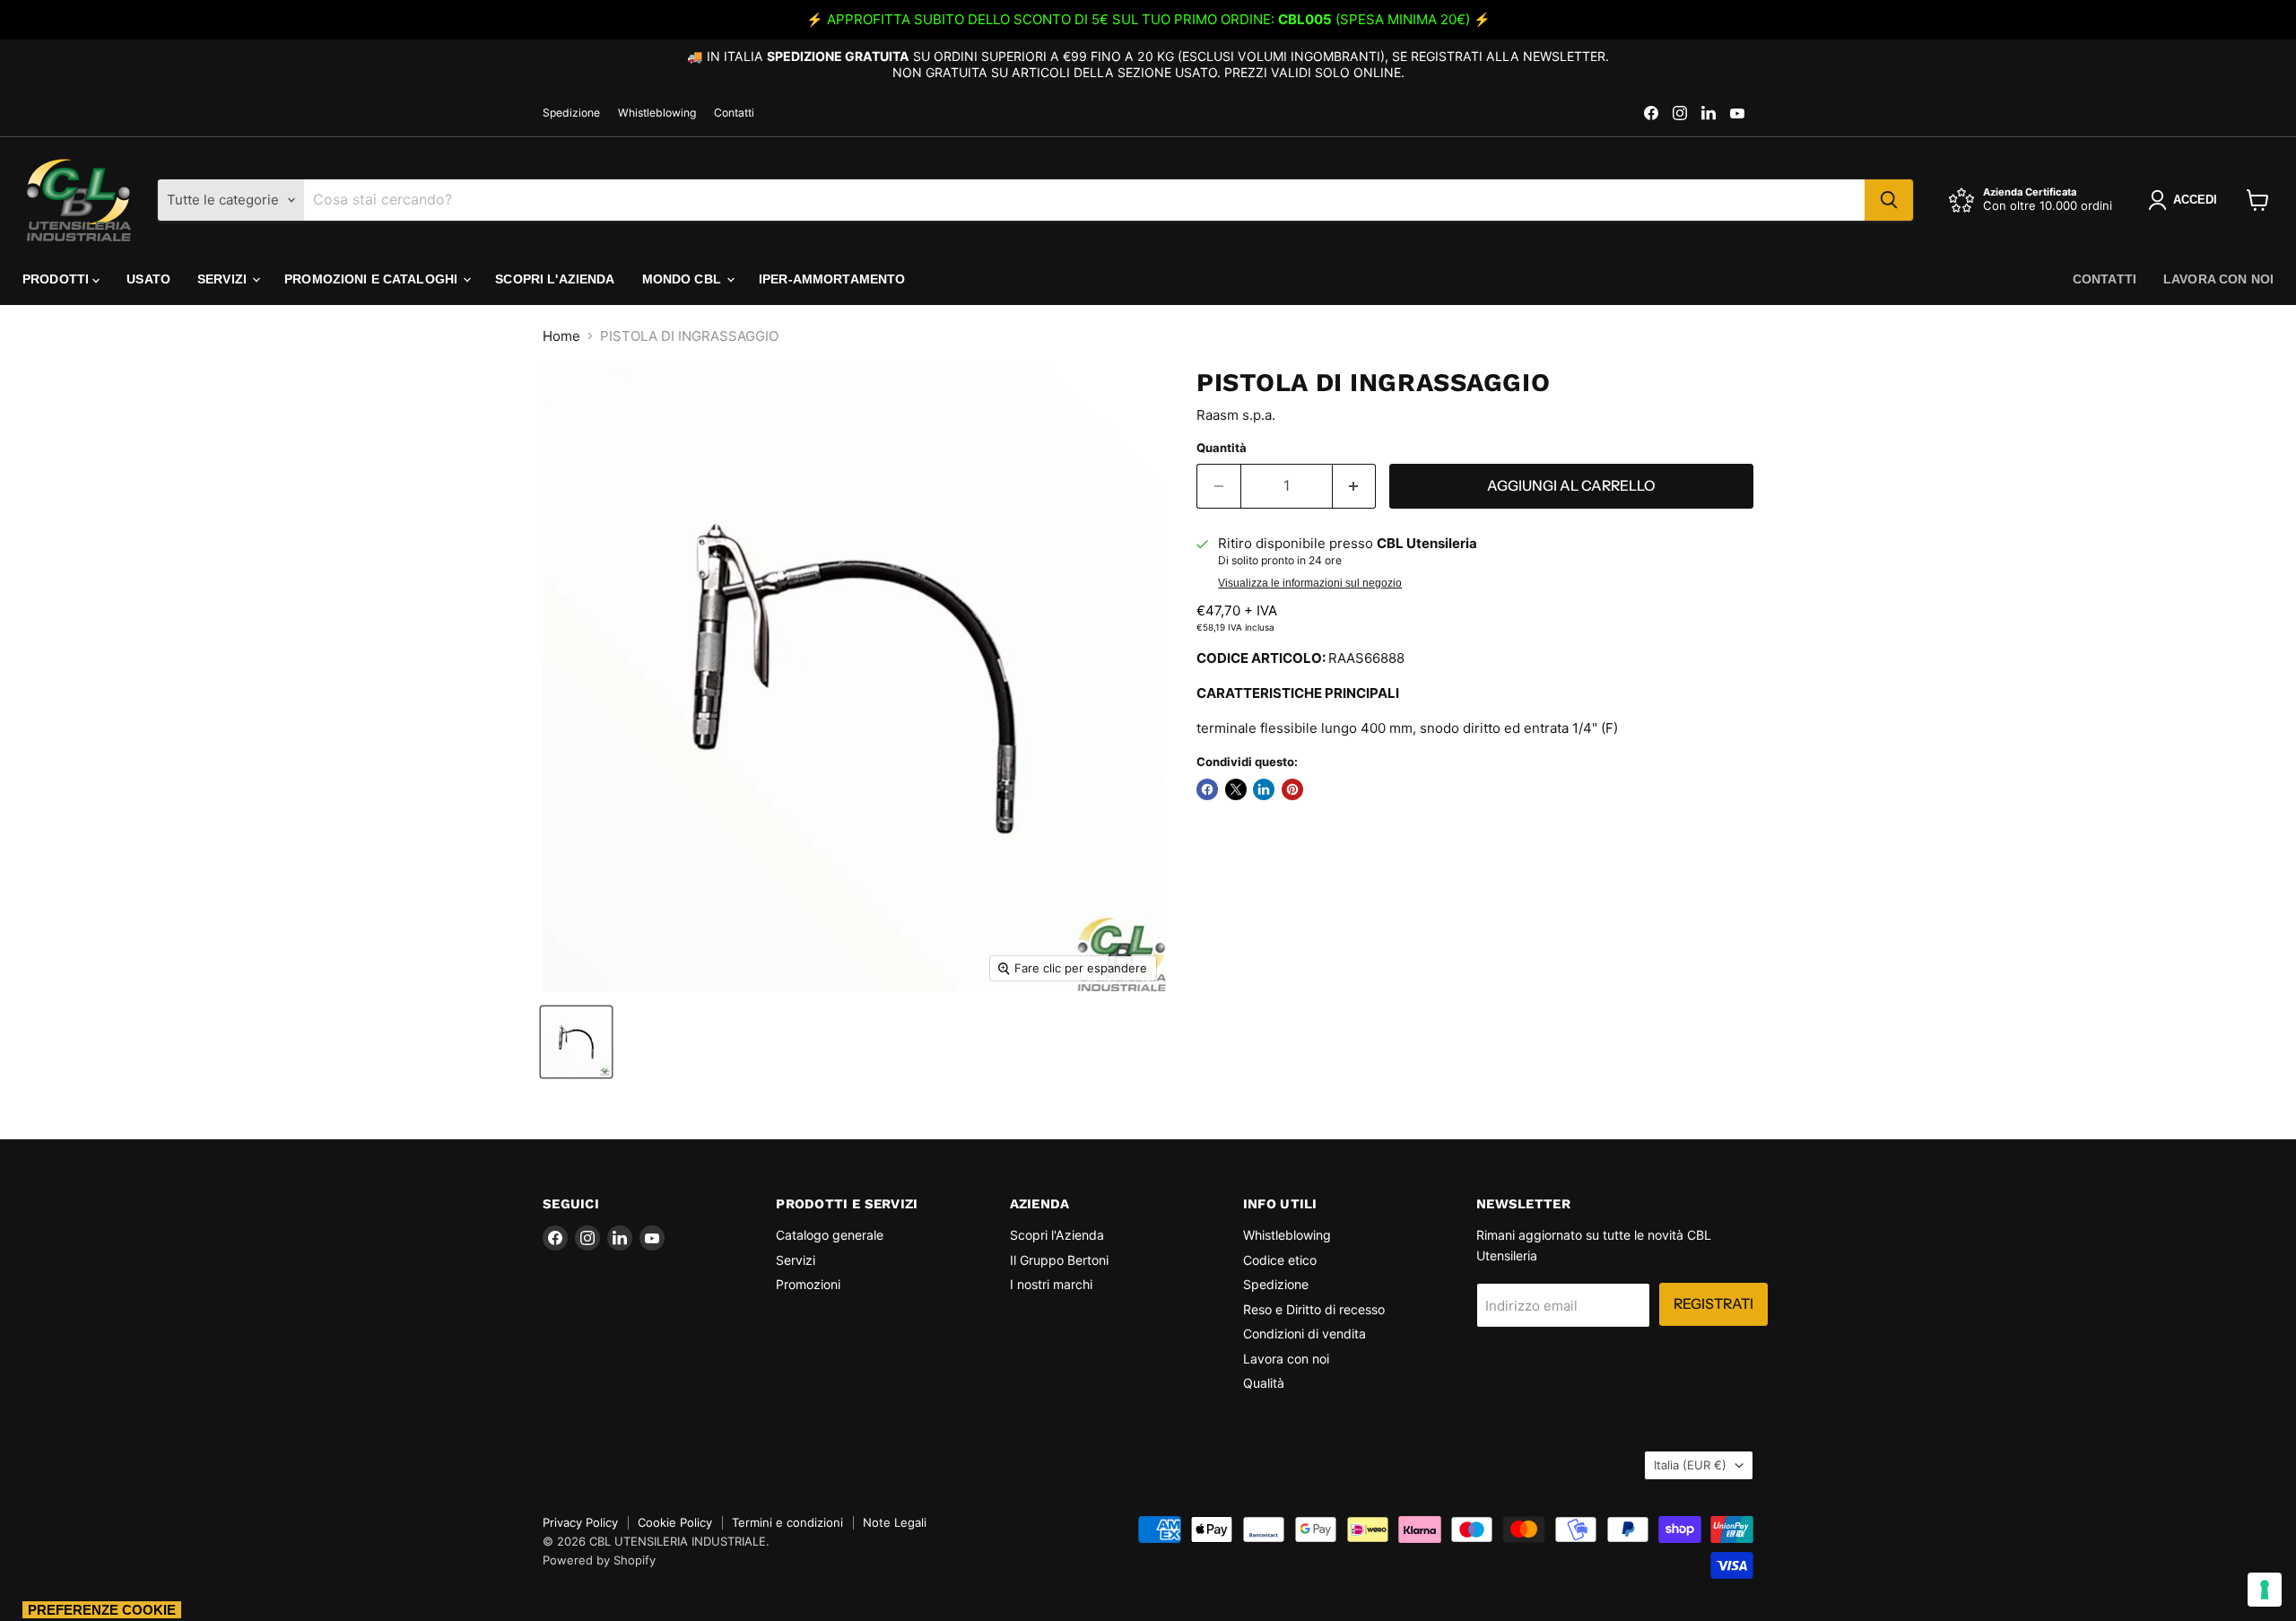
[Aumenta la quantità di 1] (1355, 486)
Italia (1690, 1465)
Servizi (224, 279)
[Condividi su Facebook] (1207, 789)
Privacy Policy (580, 1522)
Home (561, 336)
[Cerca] (1889, 200)
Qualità (1264, 1383)
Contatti (734, 113)
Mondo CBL (683, 279)
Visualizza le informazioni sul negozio (1310, 583)
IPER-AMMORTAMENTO (832, 279)
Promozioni (808, 1284)
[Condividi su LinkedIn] (1264, 789)
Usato (148, 279)
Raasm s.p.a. (1236, 415)
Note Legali (895, 1522)
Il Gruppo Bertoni (1059, 1260)
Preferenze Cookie (102, 1610)
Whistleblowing (657, 113)
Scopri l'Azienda (555, 279)
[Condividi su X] (1236, 789)
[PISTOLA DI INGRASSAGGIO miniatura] (576, 1042)
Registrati (1713, 1304)
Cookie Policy (675, 1522)
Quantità (1222, 448)
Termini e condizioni (787, 1522)
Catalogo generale (830, 1235)
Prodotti (57, 279)
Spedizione (571, 113)
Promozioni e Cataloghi (373, 279)
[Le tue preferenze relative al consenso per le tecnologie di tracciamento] (2265, 1590)
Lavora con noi (2218, 279)
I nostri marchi (1051, 1284)
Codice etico (1280, 1260)
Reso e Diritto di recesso (1314, 1309)
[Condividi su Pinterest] (1292, 789)
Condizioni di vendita (1305, 1333)
